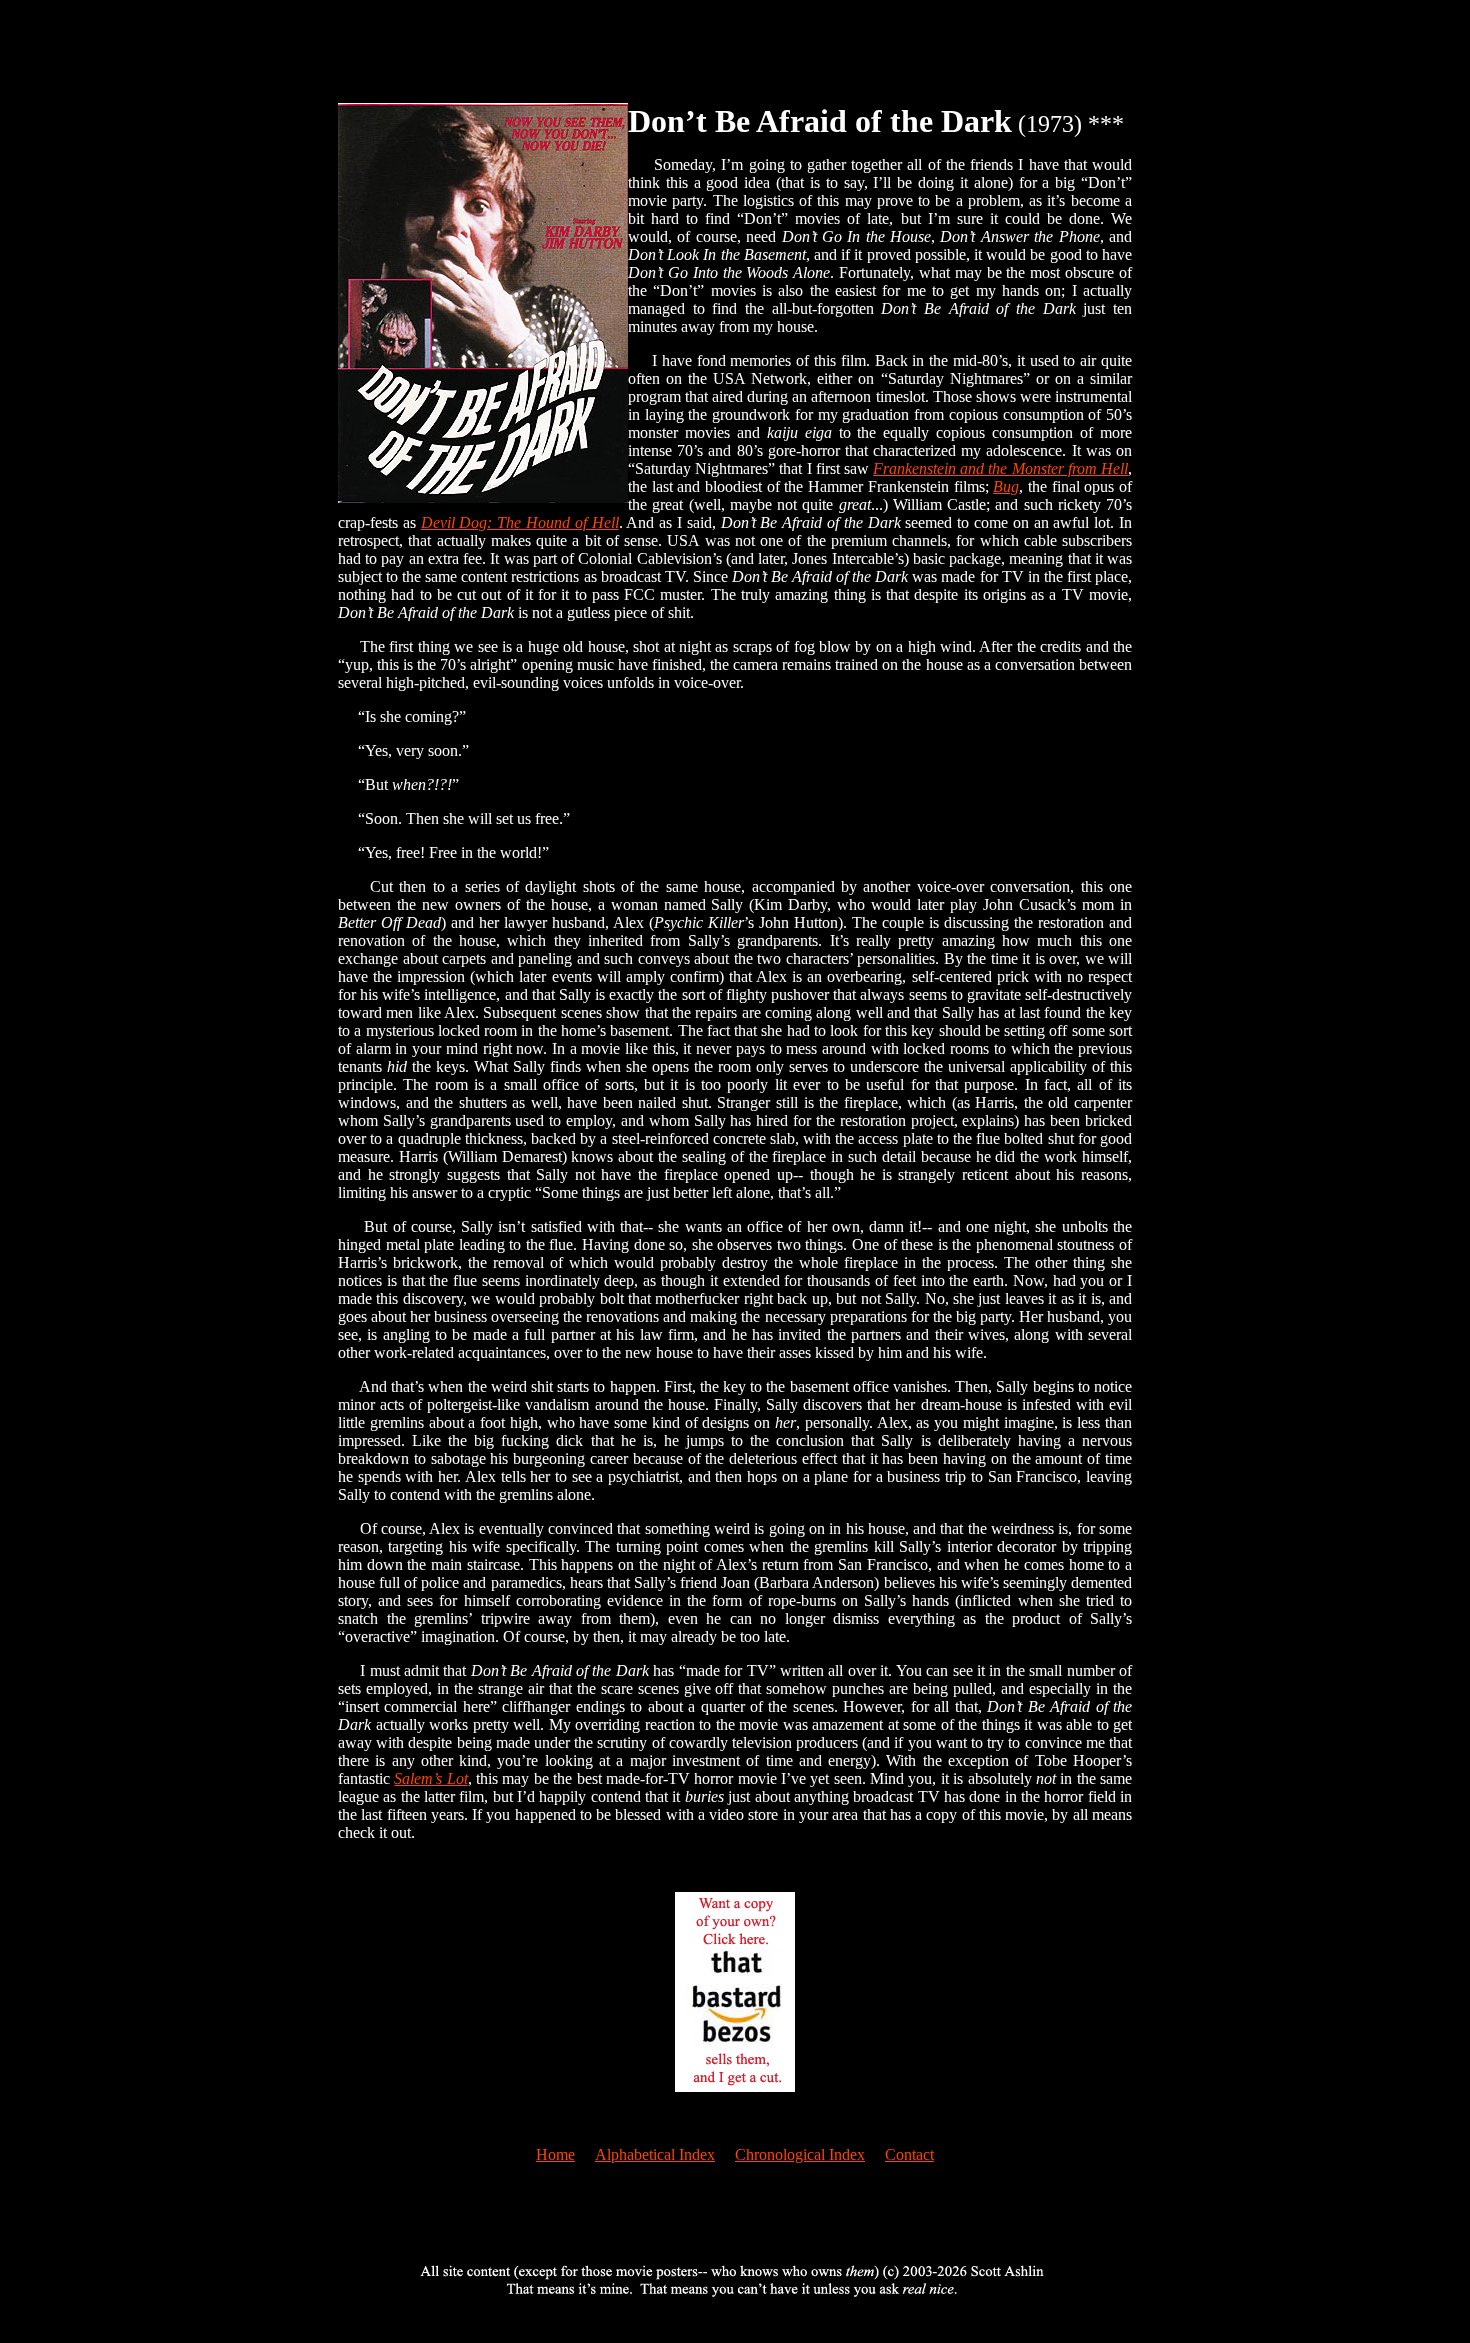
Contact (909, 2154)
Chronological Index (800, 2154)
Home (555, 2154)
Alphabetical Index (655, 2154)
